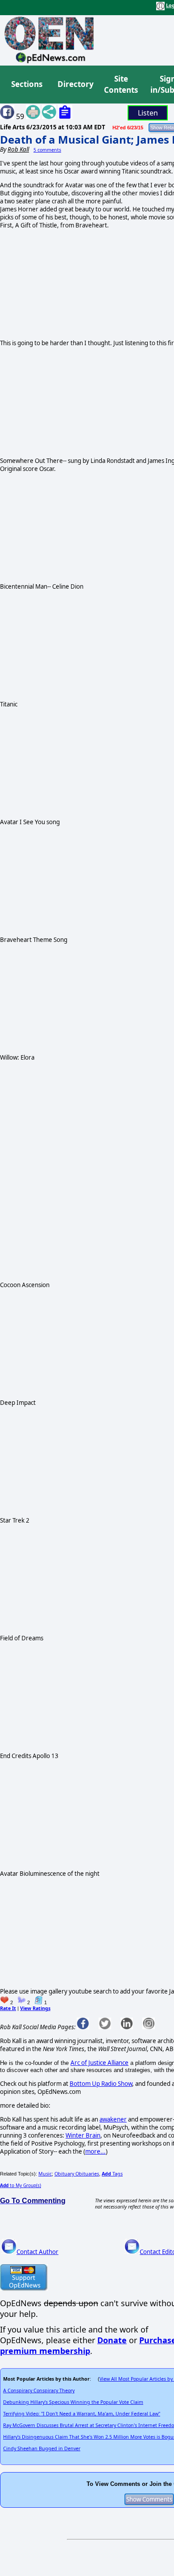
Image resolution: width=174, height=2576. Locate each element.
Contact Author (37, 2252)
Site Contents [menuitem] (121, 85)
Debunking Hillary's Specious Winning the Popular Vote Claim (73, 2402)
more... (95, 2151)
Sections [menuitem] (27, 84)
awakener (113, 2119)
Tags (112, 2174)
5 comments (47, 150)
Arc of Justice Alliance (99, 2063)
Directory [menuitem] (75, 84)
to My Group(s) (21, 2185)
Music (45, 2174)
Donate (112, 2340)
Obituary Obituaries (77, 2174)
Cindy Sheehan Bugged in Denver (42, 2448)
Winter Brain (83, 2135)
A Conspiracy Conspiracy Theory (39, 2390)
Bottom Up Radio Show (101, 2084)
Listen (148, 113)
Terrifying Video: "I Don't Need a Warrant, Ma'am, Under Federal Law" (82, 2414)
